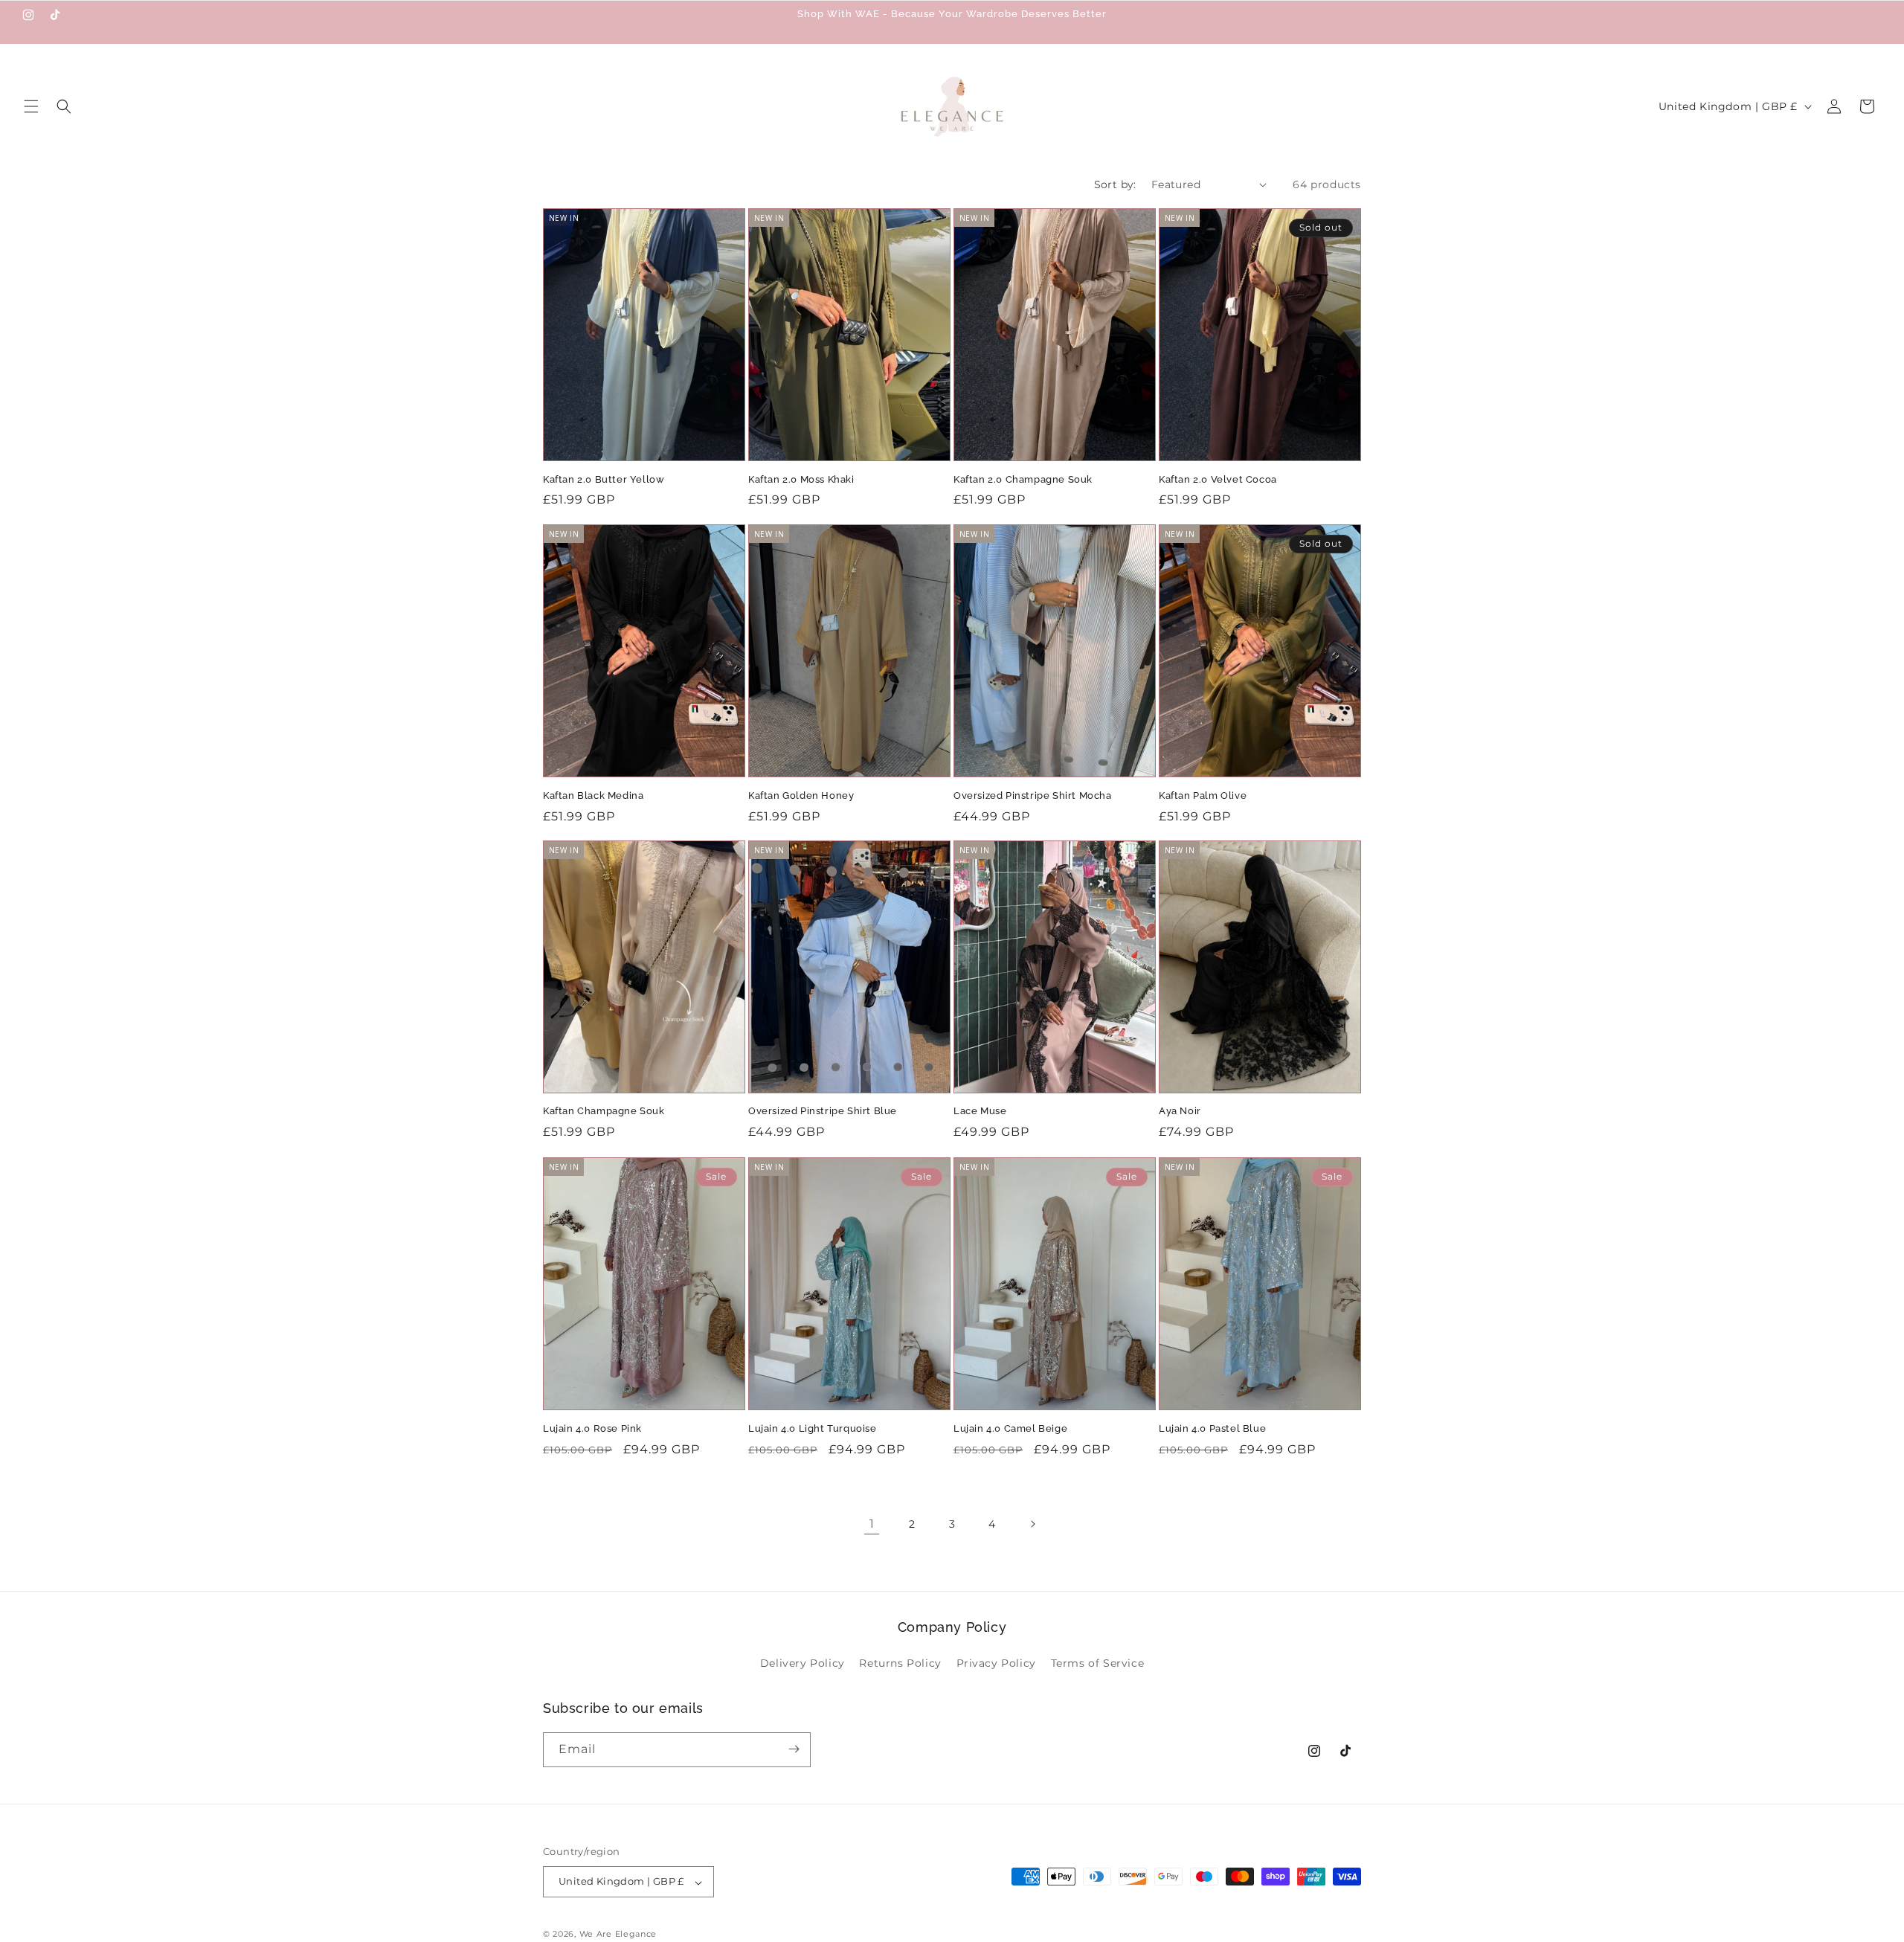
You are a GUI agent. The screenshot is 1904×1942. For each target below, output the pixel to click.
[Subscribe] (794, 1749)
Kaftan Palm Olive (1203, 795)
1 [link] (872, 1524)
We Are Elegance (618, 1935)
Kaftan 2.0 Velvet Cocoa (1218, 479)
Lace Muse (980, 1112)
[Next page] (1032, 1524)
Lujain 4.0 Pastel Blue (1212, 1428)
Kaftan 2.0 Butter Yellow (604, 479)
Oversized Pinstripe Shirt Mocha (1033, 795)
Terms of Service (1098, 1664)
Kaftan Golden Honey (801, 795)
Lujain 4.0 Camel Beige (1010, 1428)
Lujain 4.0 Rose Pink (592, 1428)
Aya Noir (1180, 1112)
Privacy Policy (996, 1664)
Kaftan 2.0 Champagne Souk (1023, 479)
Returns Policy (900, 1664)
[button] (31, 106)
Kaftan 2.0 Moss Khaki (801, 479)
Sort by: (1115, 184)
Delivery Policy (803, 1664)
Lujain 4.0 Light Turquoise (813, 1428)
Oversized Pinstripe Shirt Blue (823, 1112)
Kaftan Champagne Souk (604, 1112)
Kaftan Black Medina (593, 795)
